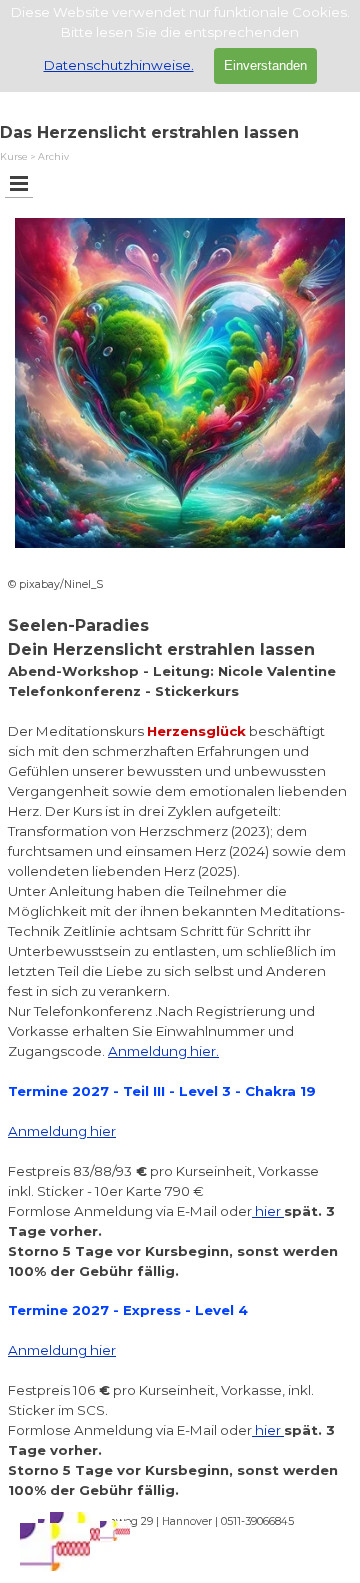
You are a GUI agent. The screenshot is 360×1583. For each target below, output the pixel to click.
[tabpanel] (180, 1037)
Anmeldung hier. (163, 1051)
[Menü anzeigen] (19, 183)
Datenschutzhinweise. (119, 65)
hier (268, 1211)
